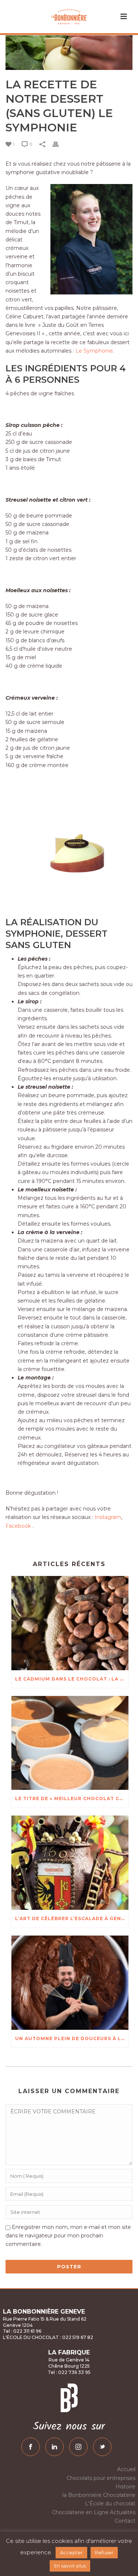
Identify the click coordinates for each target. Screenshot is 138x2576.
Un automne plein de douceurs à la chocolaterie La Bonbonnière (72, 2038)
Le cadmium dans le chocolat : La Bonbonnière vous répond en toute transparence (72, 1679)
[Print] (59, 144)
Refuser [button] (104, 2552)
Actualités (123, 2512)
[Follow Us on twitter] (102, 2447)
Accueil (126, 2469)
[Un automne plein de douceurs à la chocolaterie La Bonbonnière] (70, 1983)
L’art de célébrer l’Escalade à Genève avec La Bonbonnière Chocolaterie (72, 1918)
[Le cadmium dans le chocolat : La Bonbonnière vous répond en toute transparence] (70, 1623)
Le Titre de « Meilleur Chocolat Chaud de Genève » (72, 1798)
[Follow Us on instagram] (78, 2447)
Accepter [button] (71, 2552)
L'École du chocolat (110, 2503)
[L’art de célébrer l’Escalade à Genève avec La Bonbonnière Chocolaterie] (70, 1863)
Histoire (125, 2487)
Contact (125, 2521)
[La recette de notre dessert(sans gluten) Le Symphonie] (69, 53)
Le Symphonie (94, 351)
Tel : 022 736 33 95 (69, 2372)
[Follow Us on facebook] (31, 2447)
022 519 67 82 (77, 2337)
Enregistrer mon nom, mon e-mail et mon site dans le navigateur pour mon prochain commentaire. (68, 2236)
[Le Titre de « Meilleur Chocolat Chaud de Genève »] (70, 1743)
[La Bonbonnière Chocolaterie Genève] (69, 17)
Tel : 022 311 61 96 (22, 2331)
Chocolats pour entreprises (101, 2478)
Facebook (18, 1526)
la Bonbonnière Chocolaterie (99, 2495)
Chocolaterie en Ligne (80, 2512)
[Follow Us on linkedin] (54, 2447)
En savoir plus (70, 2566)
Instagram (108, 1517)
